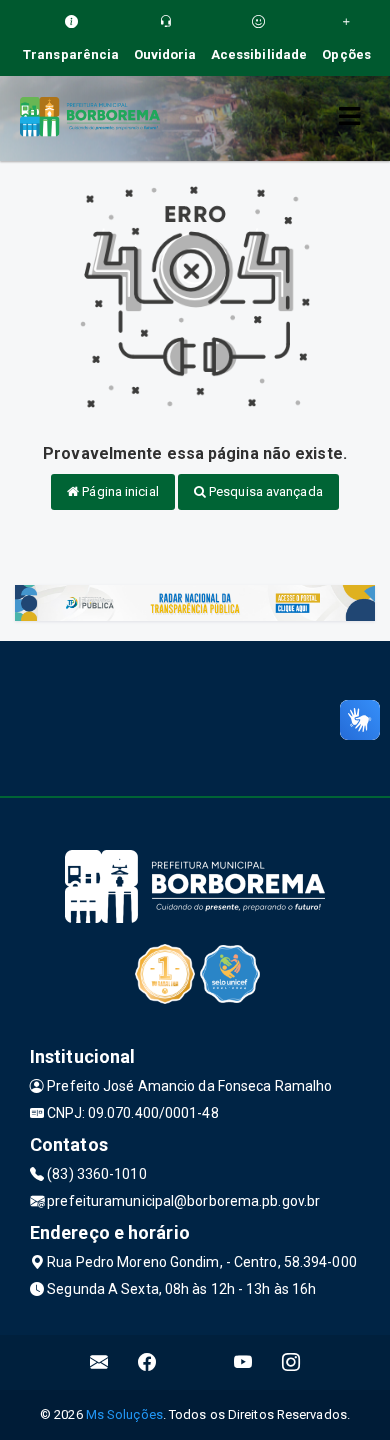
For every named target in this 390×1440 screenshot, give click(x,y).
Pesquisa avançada (264, 491)
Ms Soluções (124, 1414)
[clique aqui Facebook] (147, 1362)
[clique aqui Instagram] (291, 1362)
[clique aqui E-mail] (99, 1362)
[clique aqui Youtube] (243, 1362)
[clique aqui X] (195, 1362)
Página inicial (119, 491)
